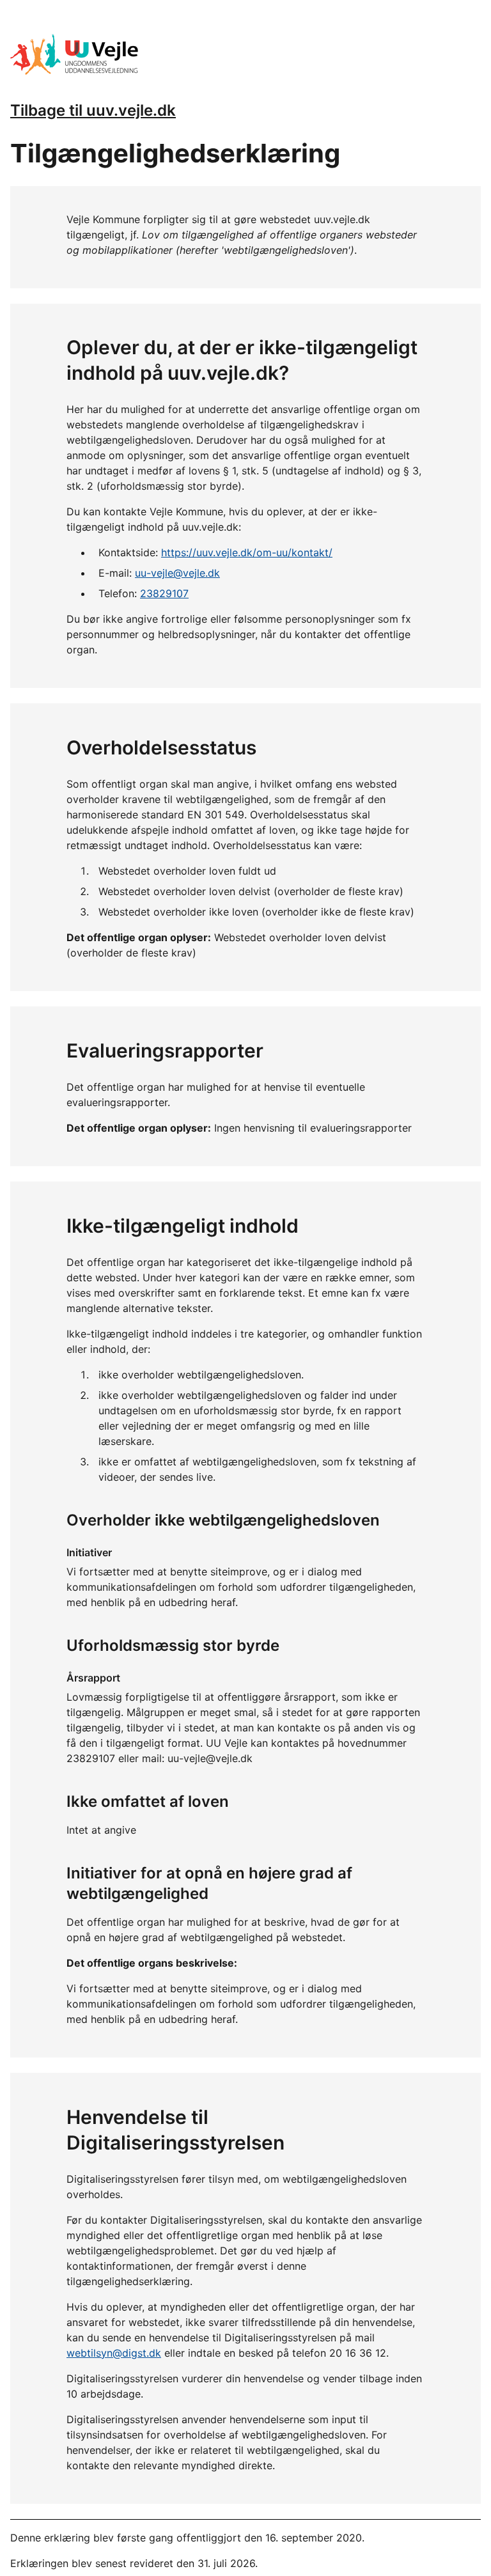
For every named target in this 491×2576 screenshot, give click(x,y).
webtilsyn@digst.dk (114, 2353)
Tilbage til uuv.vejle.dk (93, 110)
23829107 (164, 593)
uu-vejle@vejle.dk (177, 573)
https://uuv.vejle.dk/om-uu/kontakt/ (247, 552)
